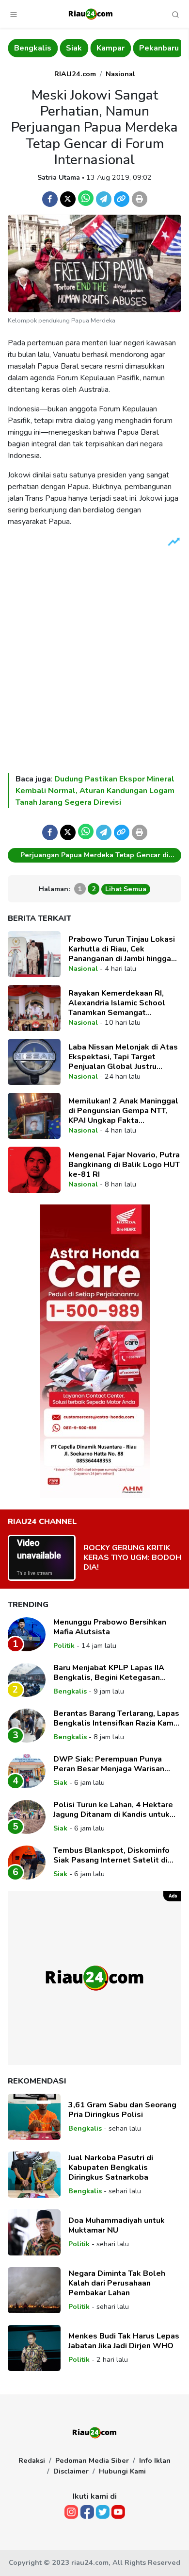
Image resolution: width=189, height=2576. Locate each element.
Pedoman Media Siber (92, 2460)
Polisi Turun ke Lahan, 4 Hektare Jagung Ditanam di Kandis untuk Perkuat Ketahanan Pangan (113, 1810)
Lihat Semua (126, 889)
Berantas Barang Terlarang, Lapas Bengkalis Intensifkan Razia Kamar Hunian (117, 1718)
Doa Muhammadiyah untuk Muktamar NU (117, 2225)
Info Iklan (155, 2460)
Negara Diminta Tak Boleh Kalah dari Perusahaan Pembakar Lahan (117, 2283)
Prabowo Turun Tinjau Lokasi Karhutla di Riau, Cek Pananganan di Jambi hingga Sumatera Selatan (122, 949)
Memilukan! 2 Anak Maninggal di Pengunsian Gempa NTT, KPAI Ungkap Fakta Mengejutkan (123, 1111)
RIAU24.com (75, 74)
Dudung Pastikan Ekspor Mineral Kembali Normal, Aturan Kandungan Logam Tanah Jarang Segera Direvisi (95, 791)
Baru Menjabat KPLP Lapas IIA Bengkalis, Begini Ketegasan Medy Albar (109, 1673)
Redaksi (32, 2460)
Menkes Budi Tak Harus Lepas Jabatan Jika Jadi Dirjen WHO (124, 2341)
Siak (74, 48)
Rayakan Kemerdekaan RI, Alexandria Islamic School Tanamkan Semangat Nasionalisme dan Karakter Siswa (118, 1003)
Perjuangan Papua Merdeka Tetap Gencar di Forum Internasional (94, 856)
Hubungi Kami (122, 2471)
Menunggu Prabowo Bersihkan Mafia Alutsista (110, 1627)
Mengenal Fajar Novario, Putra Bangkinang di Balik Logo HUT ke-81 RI (124, 1165)
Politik (64, 1645)
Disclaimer (71, 2471)
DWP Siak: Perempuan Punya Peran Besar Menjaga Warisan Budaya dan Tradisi (109, 1764)
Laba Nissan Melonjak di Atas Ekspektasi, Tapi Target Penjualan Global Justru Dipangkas (123, 1057)
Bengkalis (33, 48)
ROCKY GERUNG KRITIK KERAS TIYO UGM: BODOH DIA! (132, 1558)
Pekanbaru (159, 48)
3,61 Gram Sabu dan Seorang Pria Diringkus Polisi (122, 2110)
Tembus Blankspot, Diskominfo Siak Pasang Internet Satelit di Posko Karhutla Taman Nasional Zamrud (112, 1855)
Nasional (120, 74)
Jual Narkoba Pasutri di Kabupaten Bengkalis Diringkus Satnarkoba (111, 2168)
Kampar (110, 48)
